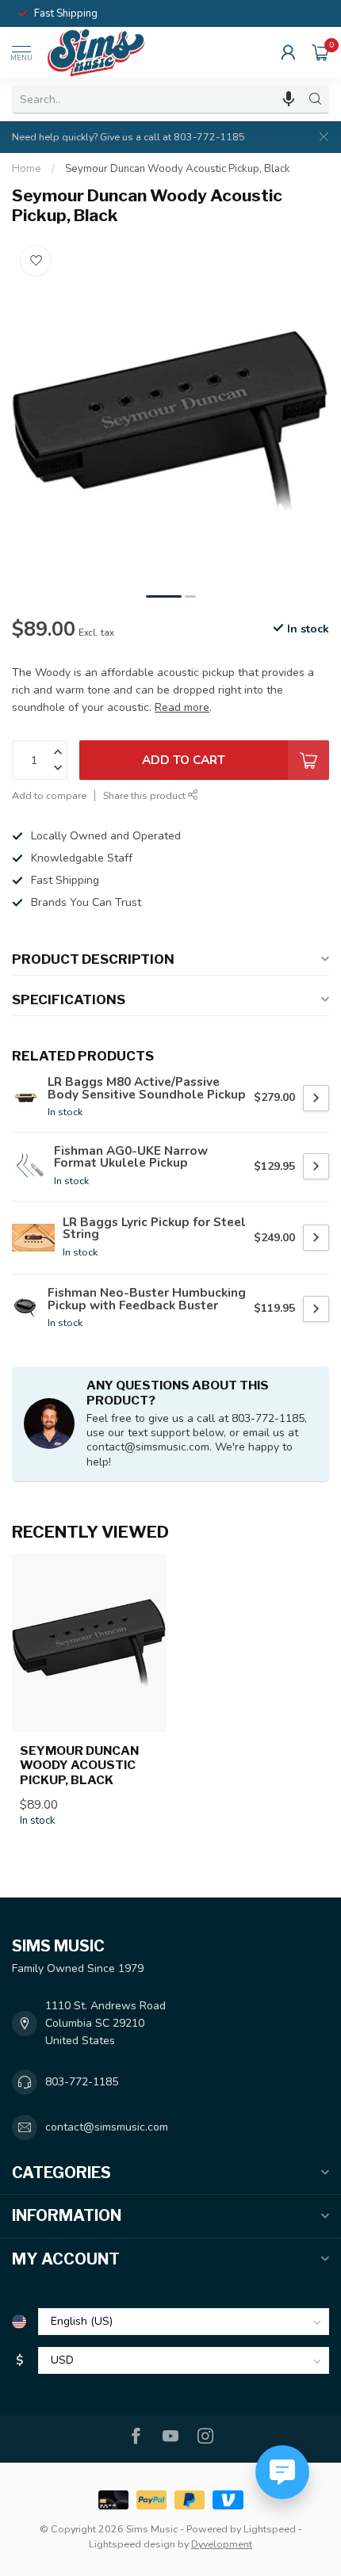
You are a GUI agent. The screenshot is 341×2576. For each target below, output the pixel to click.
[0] (320, 52)
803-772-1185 (82, 2082)
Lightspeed (270, 2529)
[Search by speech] (289, 99)
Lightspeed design (132, 2544)
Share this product (146, 795)
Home (27, 169)
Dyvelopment (222, 2544)
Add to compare (49, 795)
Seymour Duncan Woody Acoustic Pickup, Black (178, 169)
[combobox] (157, 99)
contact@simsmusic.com (107, 2127)
